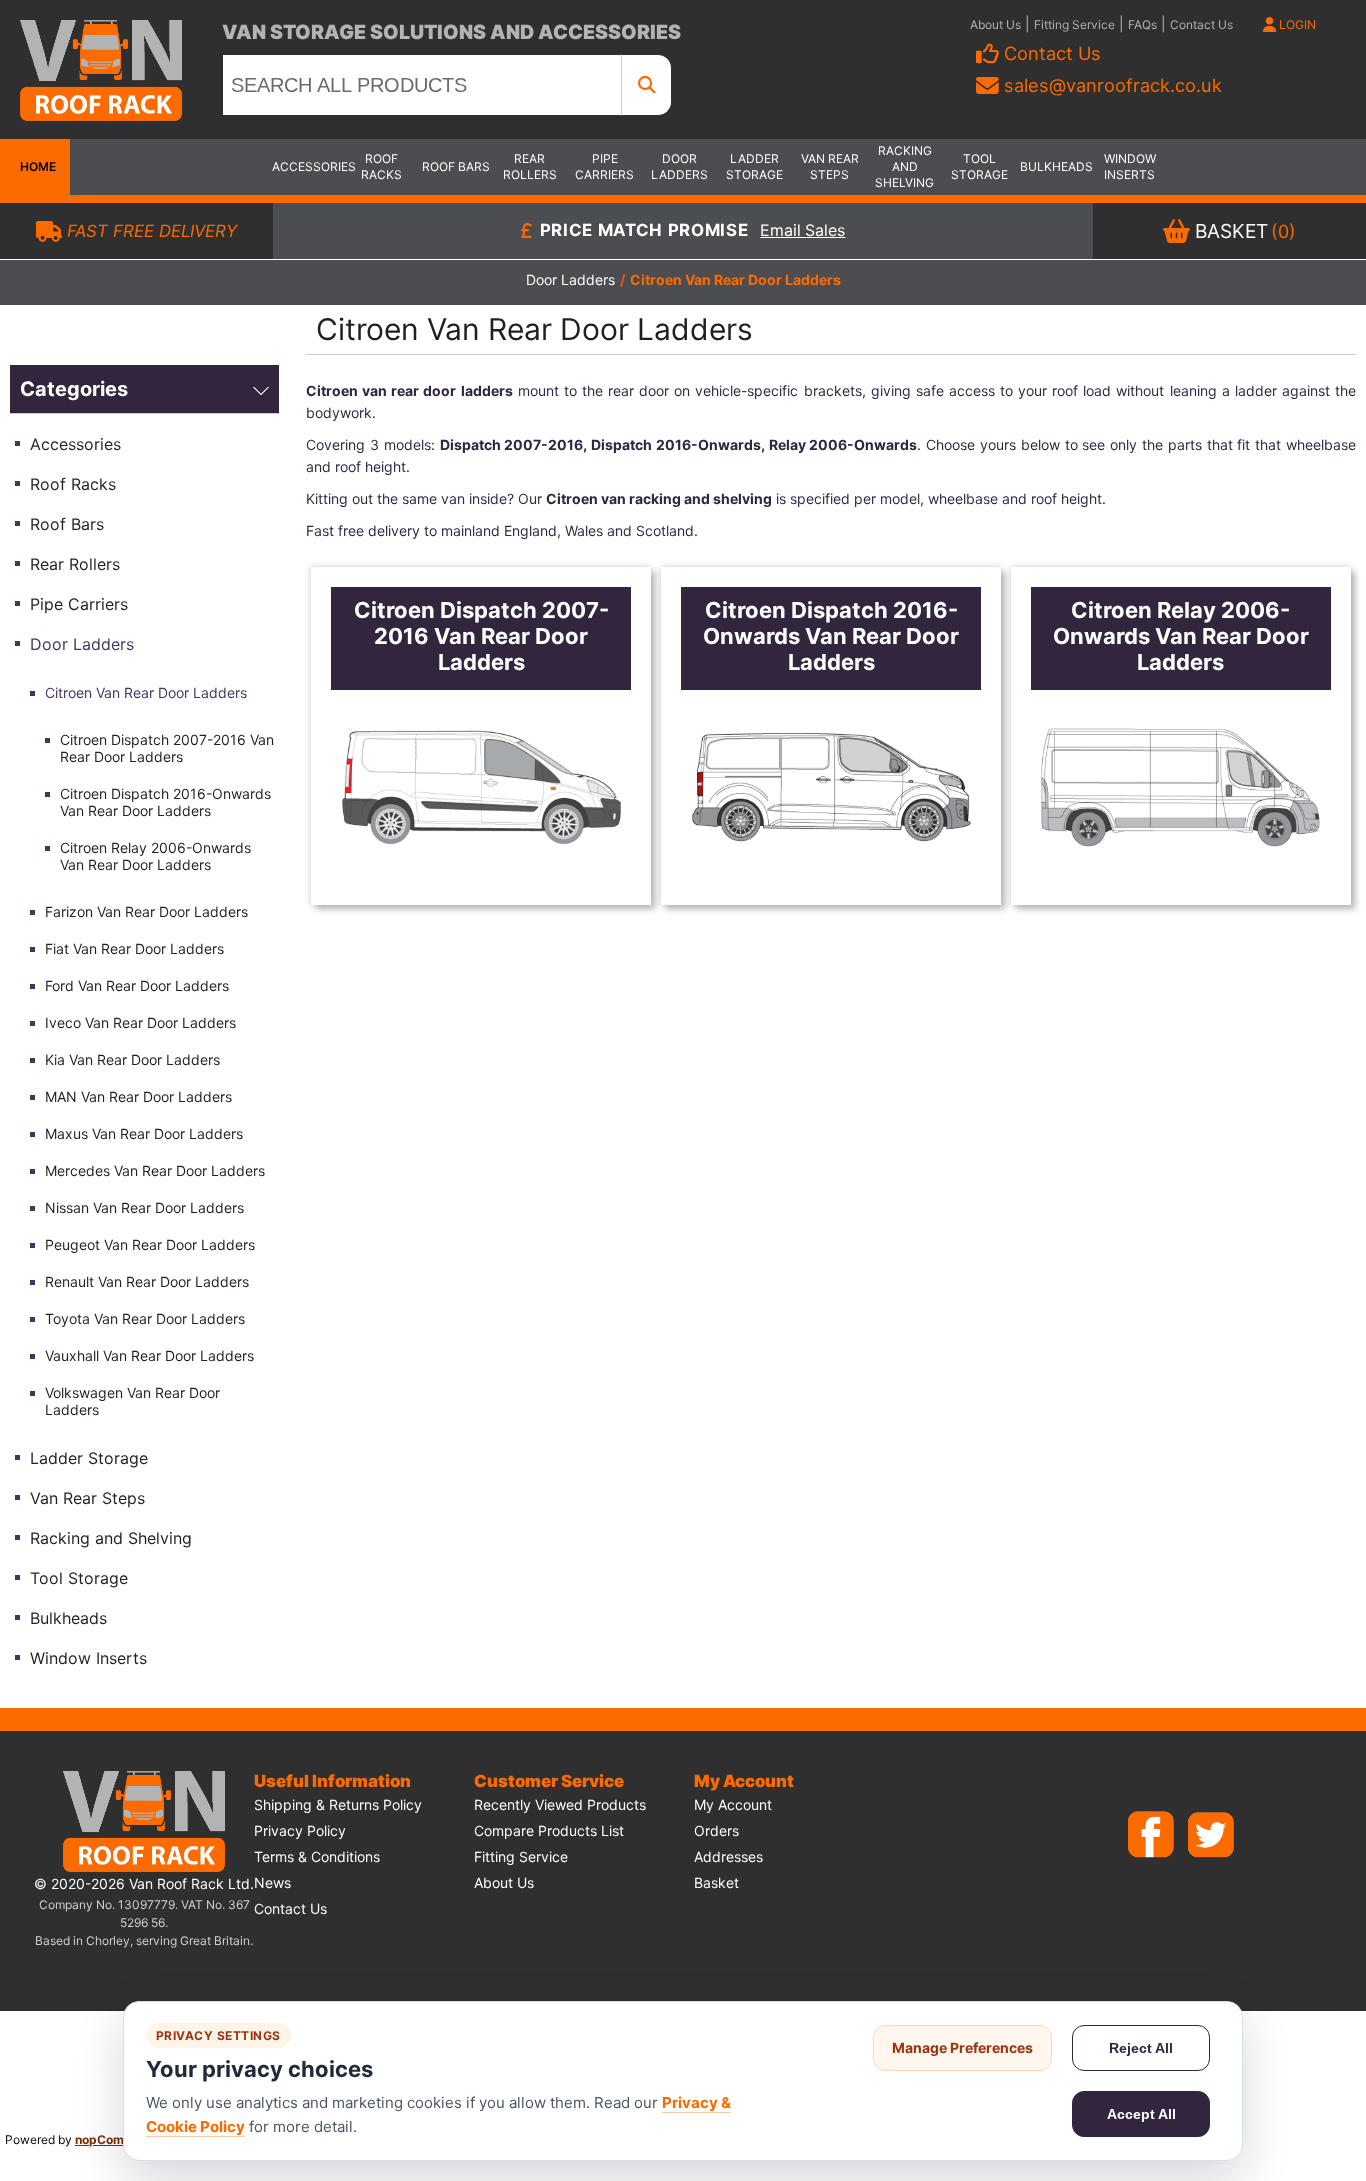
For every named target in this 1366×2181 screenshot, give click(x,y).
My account (733, 1804)
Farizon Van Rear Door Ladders (146, 911)
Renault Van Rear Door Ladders (147, 1281)
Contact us (290, 1908)
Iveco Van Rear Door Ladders (140, 1022)
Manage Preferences (962, 2047)
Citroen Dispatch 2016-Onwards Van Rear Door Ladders (165, 802)
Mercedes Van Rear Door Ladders (155, 1170)
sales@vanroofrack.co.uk (1113, 85)
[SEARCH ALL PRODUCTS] (647, 85)
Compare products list (549, 1830)
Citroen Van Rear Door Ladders (146, 692)
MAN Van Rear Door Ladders (138, 1096)
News (272, 1882)
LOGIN (1296, 24)
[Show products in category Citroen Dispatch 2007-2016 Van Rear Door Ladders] (480, 787)
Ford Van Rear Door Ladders (137, 985)
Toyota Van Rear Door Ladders (145, 1318)
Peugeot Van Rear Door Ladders (150, 1244)
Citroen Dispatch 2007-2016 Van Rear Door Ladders (167, 748)
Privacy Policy (300, 1830)
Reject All (1141, 2048)
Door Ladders (679, 166)
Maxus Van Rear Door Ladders (144, 1133)
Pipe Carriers (604, 166)
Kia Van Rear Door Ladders (132, 1059)
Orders (716, 1830)
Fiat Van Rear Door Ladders (134, 948)
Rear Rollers (530, 166)
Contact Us (1201, 24)
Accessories (307, 166)
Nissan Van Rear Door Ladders (144, 1207)
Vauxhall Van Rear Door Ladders (149, 1355)
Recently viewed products (560, 1804)
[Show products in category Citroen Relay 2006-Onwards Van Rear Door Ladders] (1180, 787)
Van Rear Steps (830, 166)
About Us (995, 24)
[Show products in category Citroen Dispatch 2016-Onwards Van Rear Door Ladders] (830, 787)
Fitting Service (1074, 24)
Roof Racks (381, 166)
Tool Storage (979, 166)
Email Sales (802, 231)
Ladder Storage (754, 166)
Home (35, 166)
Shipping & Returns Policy (338, 1804)
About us (504, 1882)
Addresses (728, 1856)
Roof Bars (456, 166)
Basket (716, 1882)
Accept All (1141, 2114)
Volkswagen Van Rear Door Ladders (132, 1401)
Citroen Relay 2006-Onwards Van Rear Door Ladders (155, 856)
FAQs (1142, 24)
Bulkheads (1055, 166)
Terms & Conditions (317, 1856)
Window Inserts (1130, 166)
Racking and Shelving (904, 166)
